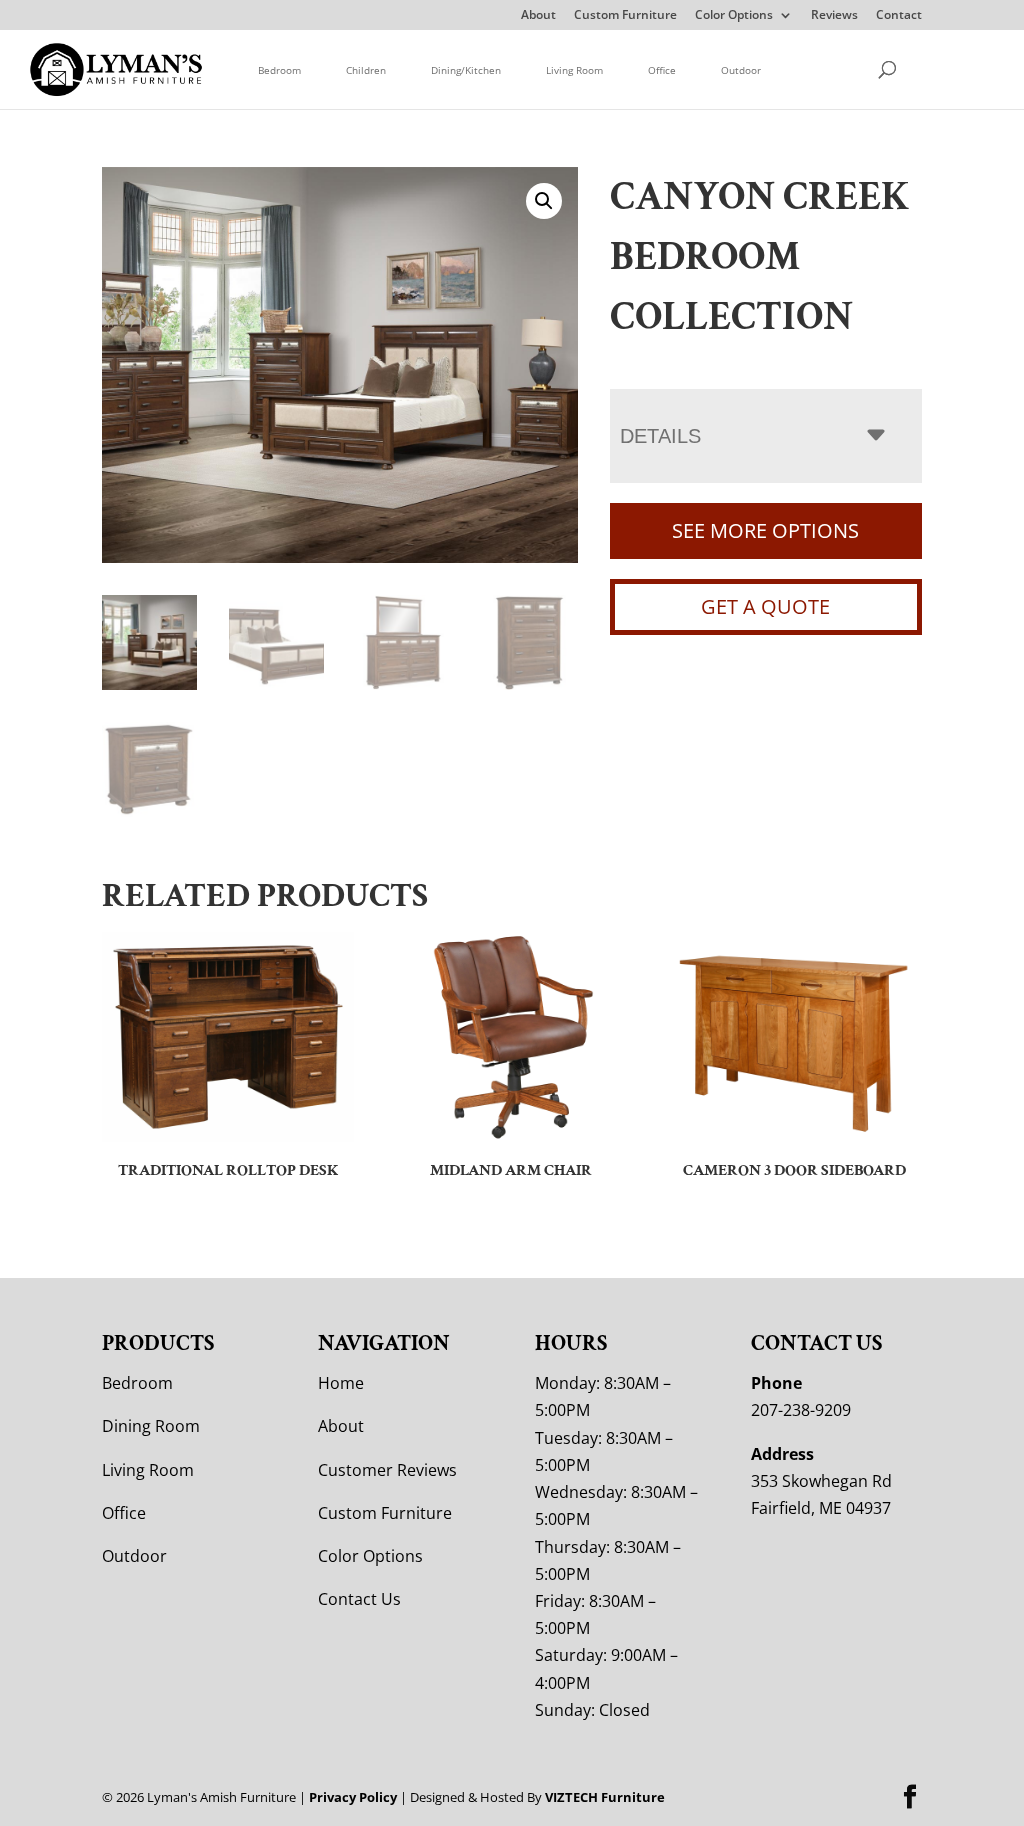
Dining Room (151, 1426)
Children (366, 70)
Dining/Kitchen (466, 70)
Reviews (834, 16)
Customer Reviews (387, 1470)
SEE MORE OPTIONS (765, 530)
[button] (544, 201)
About (538, 16)
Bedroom (279, 70)
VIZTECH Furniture (605, 1797)
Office (662, 70)
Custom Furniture (625, 16)
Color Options (734, 16)
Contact (899, 16)
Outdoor (741, 70)
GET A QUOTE (765, 606)
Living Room (574, 70)
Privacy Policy (353, 1797)
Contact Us (359, 1599)
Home (341, 1383)
